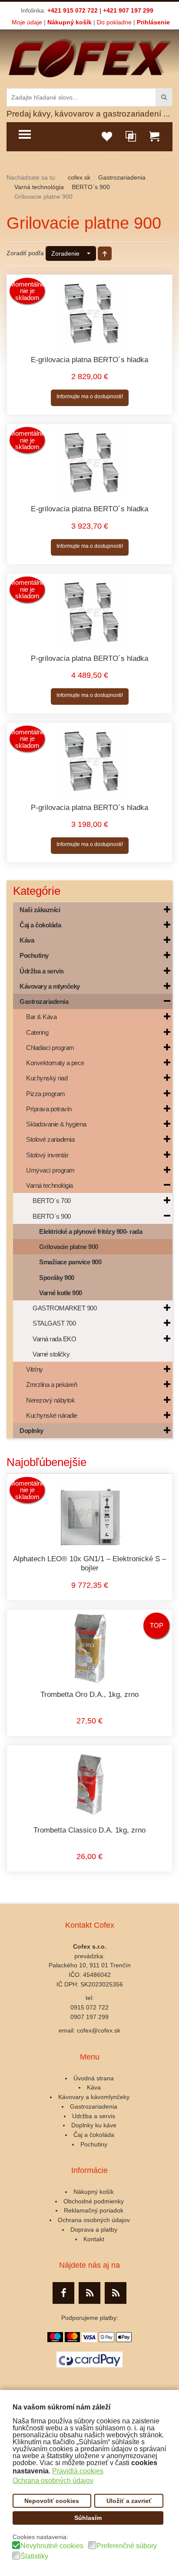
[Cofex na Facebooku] (63, 2293)
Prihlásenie (153, 22)
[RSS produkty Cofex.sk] (89, 2293)
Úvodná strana (94, 2078)
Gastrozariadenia (122, 177)
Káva (94, 2087)
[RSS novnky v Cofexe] (116, 2293)
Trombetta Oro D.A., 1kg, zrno (89, 1695)
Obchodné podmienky (94, 2201)
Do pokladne (114, 22)
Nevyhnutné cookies (52, 2546)
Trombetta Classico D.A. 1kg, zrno (89, 1830)
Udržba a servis (94, 2116)
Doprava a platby (94, 2229)
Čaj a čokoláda (94, 2135)
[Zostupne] (105, 253)
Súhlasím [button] (88, 2518)
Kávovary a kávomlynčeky (94, 2097)
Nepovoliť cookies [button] (52, 2501)
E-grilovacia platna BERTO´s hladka (89, 360)
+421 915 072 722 (73, 10)
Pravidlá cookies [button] (78, 2471)
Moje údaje (27, 22)
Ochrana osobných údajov (94, 2220)
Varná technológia (39, 187)
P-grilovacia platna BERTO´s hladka (89, 658)
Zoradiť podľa (25, 253)
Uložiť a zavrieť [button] (129, 2501)
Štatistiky (34, 2556)
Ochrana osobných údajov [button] (53, 2481)
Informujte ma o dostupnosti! (90, 397)
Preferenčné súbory (127, 2546)
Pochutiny (94, 2144)
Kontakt (94, 2239)
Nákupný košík (70, 22)
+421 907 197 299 (128, 10)
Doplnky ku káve (94, 2125)
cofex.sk (79, 177)
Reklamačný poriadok (94, 2210)
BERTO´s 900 (91, 187)
